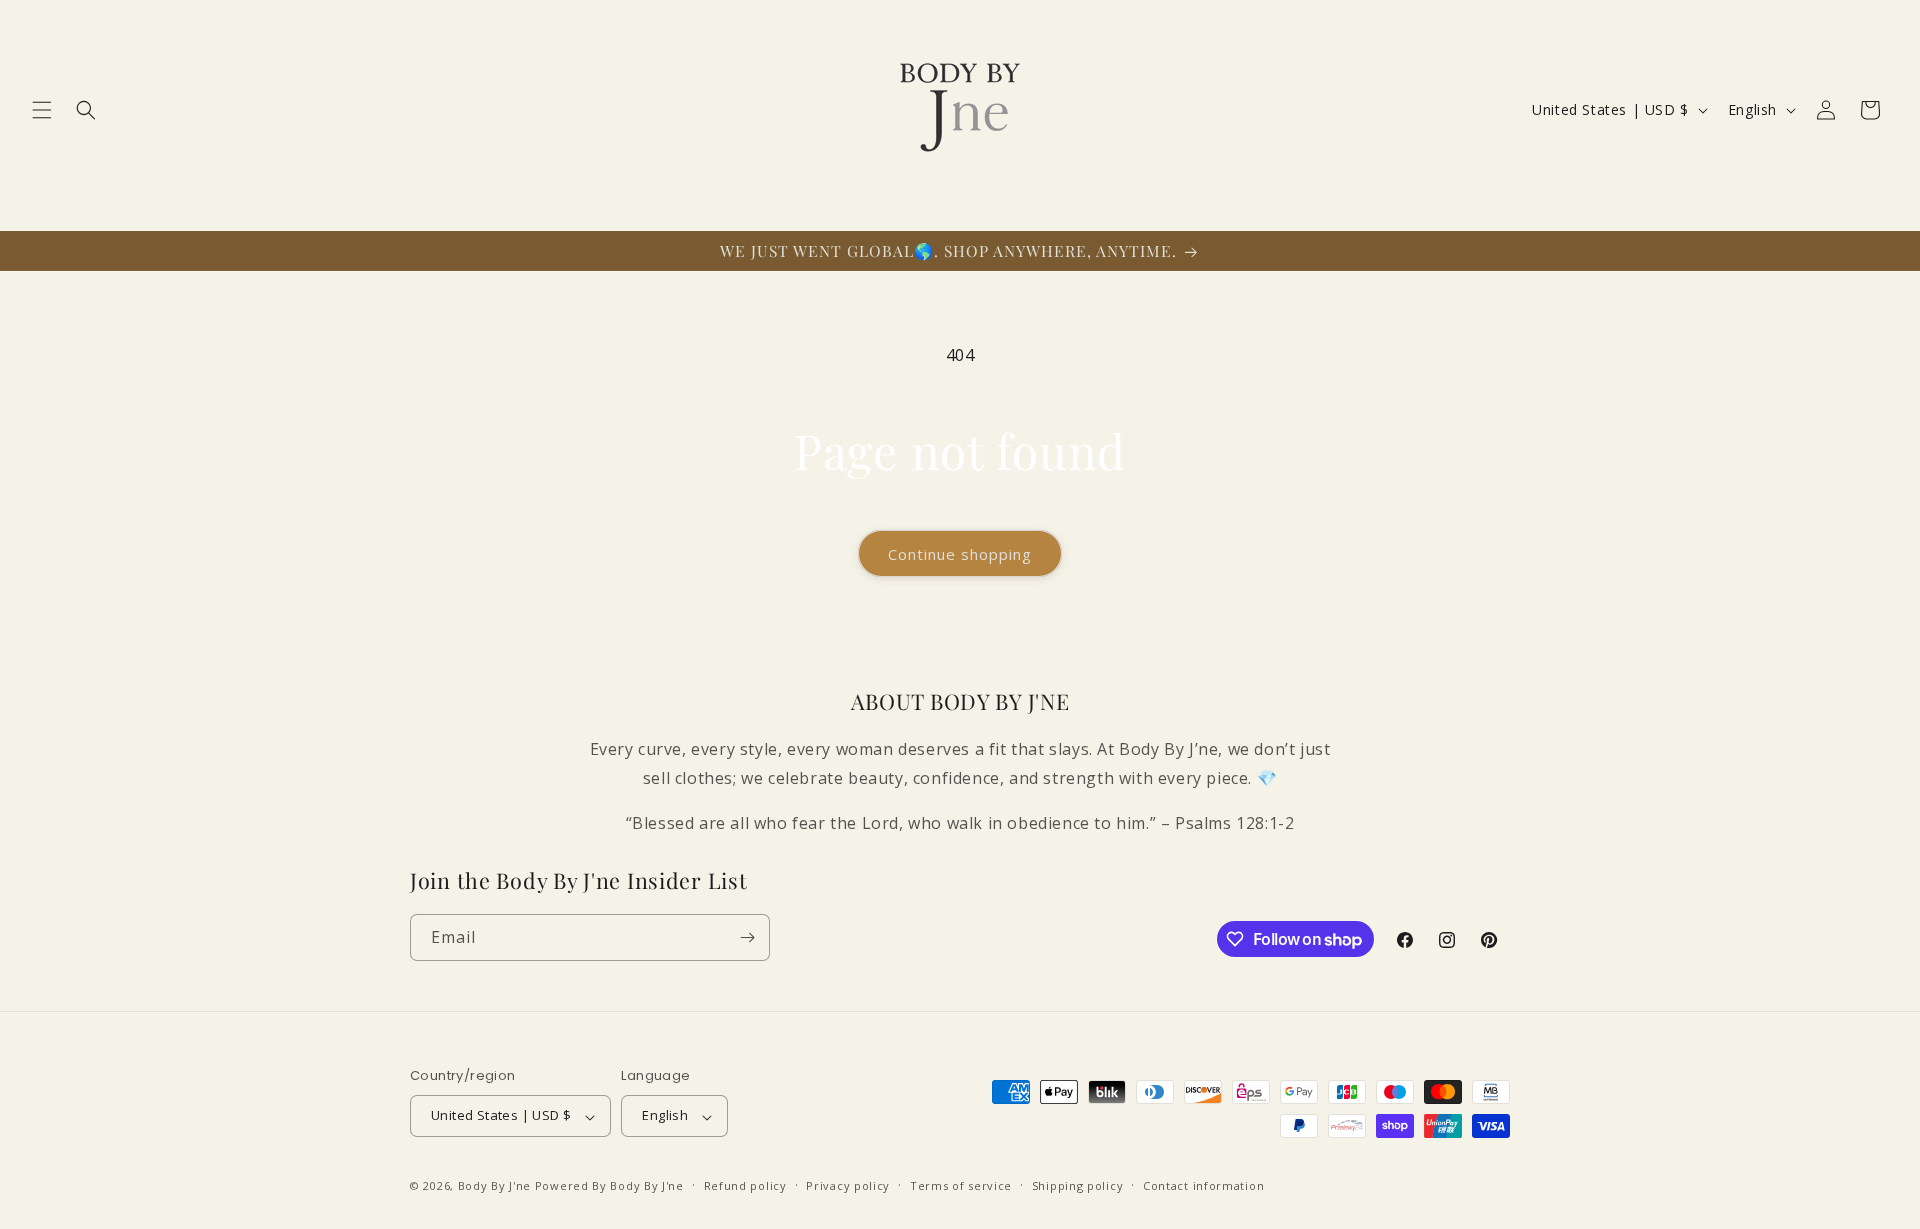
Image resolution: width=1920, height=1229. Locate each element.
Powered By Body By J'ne (609, 1186)
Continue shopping (960, 554)
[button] (42, 110)
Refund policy (745, 1185)
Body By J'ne (494, 1186)
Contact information (1203, 1185)
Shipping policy (1078, 1185)
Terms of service (961, 1185)
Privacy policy (848, 1185)
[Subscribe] (747, 937)
